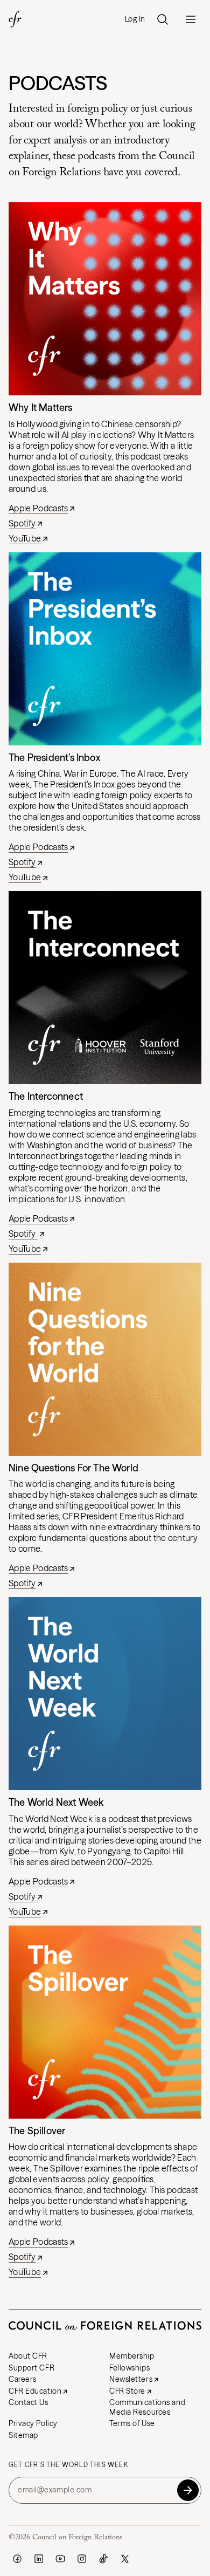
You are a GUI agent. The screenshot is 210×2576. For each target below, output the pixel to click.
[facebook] (17, 2559)
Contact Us (29, 2402)
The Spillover (37, 2131)
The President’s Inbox (54, 758)
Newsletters (131, 2379)
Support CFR (31, 2368)
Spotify (22, 523)
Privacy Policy (33, 2423)
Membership (132, 2356)
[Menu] (191, 19)
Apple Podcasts (38, 508)
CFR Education (35, 2391)
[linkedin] (39, 2559)
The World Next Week (56, 1802)
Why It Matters (41, 407)
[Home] (15, 19)
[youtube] (60, 2559)
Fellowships (129, 2368)
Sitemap (23, 2435)
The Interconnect (46, 1096)
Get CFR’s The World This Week (68, 2465)
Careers (23, 2379)
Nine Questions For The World (73, 1468)
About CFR (28, 2356)
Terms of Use (132, 2423)
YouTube (25, 538)
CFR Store (127, 2391)
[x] (125, 2559)
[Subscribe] (188, 2490)
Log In (135, 19)
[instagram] (82, 2559)
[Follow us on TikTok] (103, 2559)
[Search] (163, 19)
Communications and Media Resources (147, 2407)
